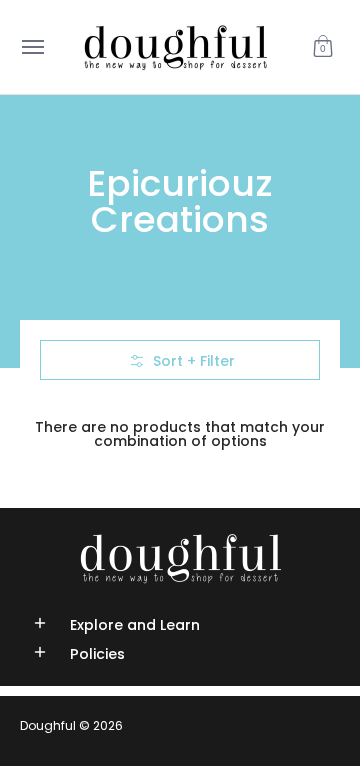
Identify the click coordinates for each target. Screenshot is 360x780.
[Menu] (32, 47)
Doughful (48, 725)
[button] (323, 47)
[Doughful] (175, 47)
